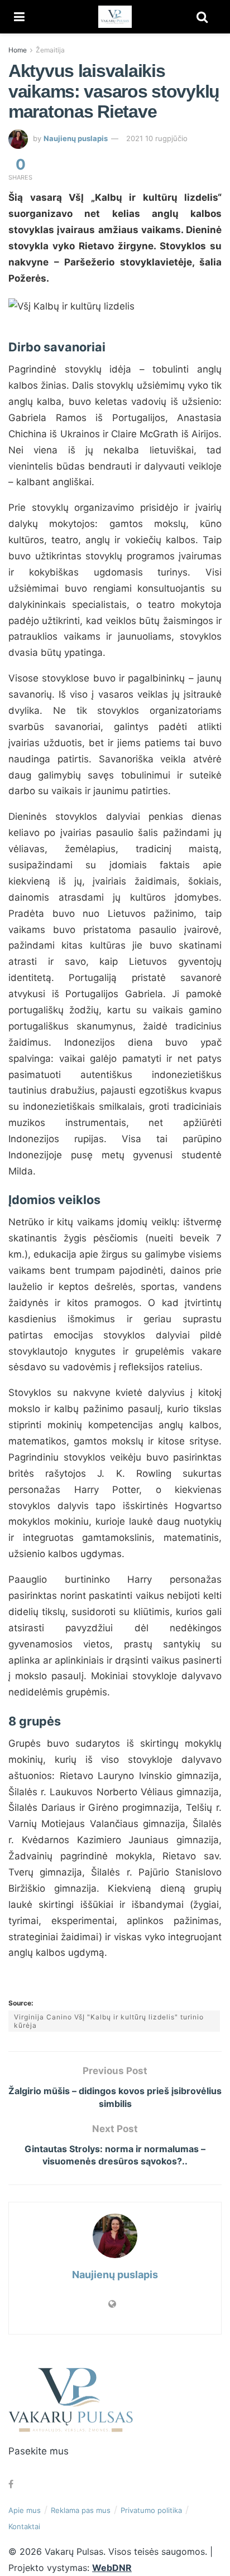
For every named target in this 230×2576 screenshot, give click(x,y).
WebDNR (112, 2568)
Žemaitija (50, 50)
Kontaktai (24, 2526)
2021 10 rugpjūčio (157, 138)
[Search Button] (202, 17)
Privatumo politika (151, 2510)
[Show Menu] (19, 17)
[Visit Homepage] (115, 17)
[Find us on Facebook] (11, 2484)
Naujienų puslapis (76, 138)
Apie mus (25, 2510)
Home (18, 50)
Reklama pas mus (81, 2510)
